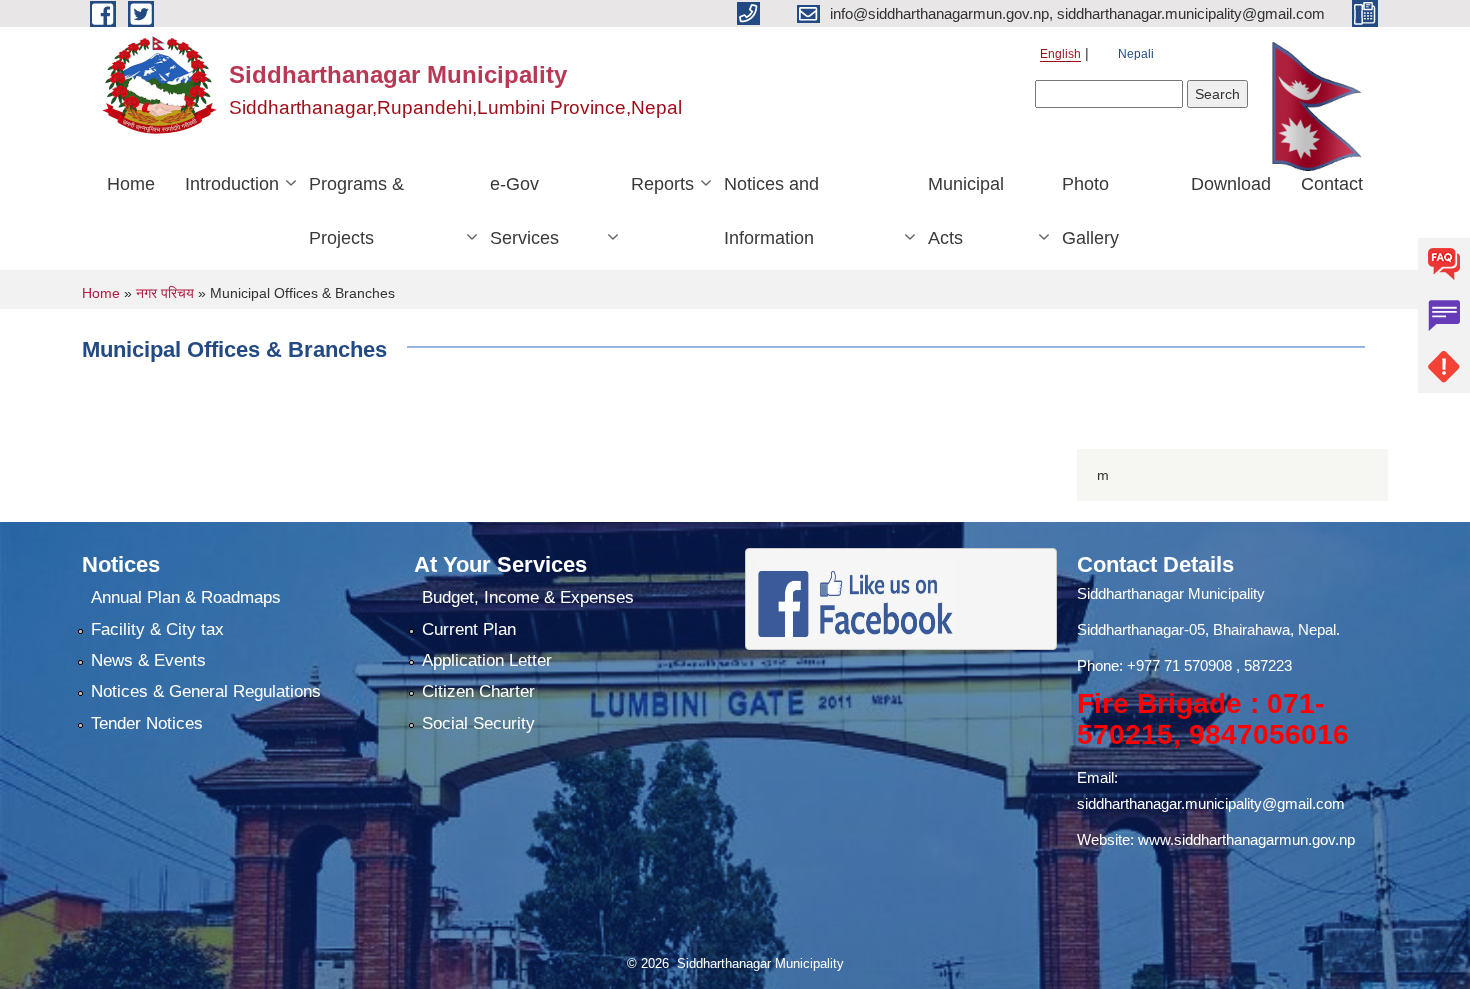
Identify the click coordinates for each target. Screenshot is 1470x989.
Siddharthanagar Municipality (1171, 593)
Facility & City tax (157, 629)
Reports (662, 184)
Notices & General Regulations (206, 691)
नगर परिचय (165, 293)
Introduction (232, 184)
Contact (1332, 184)
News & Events (148, 660)
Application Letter (487, 660)
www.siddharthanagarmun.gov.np (1246, 839)
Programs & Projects (356, 211)
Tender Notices (147, 723)
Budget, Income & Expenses (528, 597)
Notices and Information (771, 211)
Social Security (478, 723)
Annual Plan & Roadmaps (186, 597)
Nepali (1136, 54)
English (1060, 54)
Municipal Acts (966, 211)
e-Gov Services (524, 211)
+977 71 (1155, 665)
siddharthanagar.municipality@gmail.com (1211, 803)
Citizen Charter (478, 691)
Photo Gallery (1090, 211)
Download (1231, 184)
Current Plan (469, 629)
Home (131, 184)
